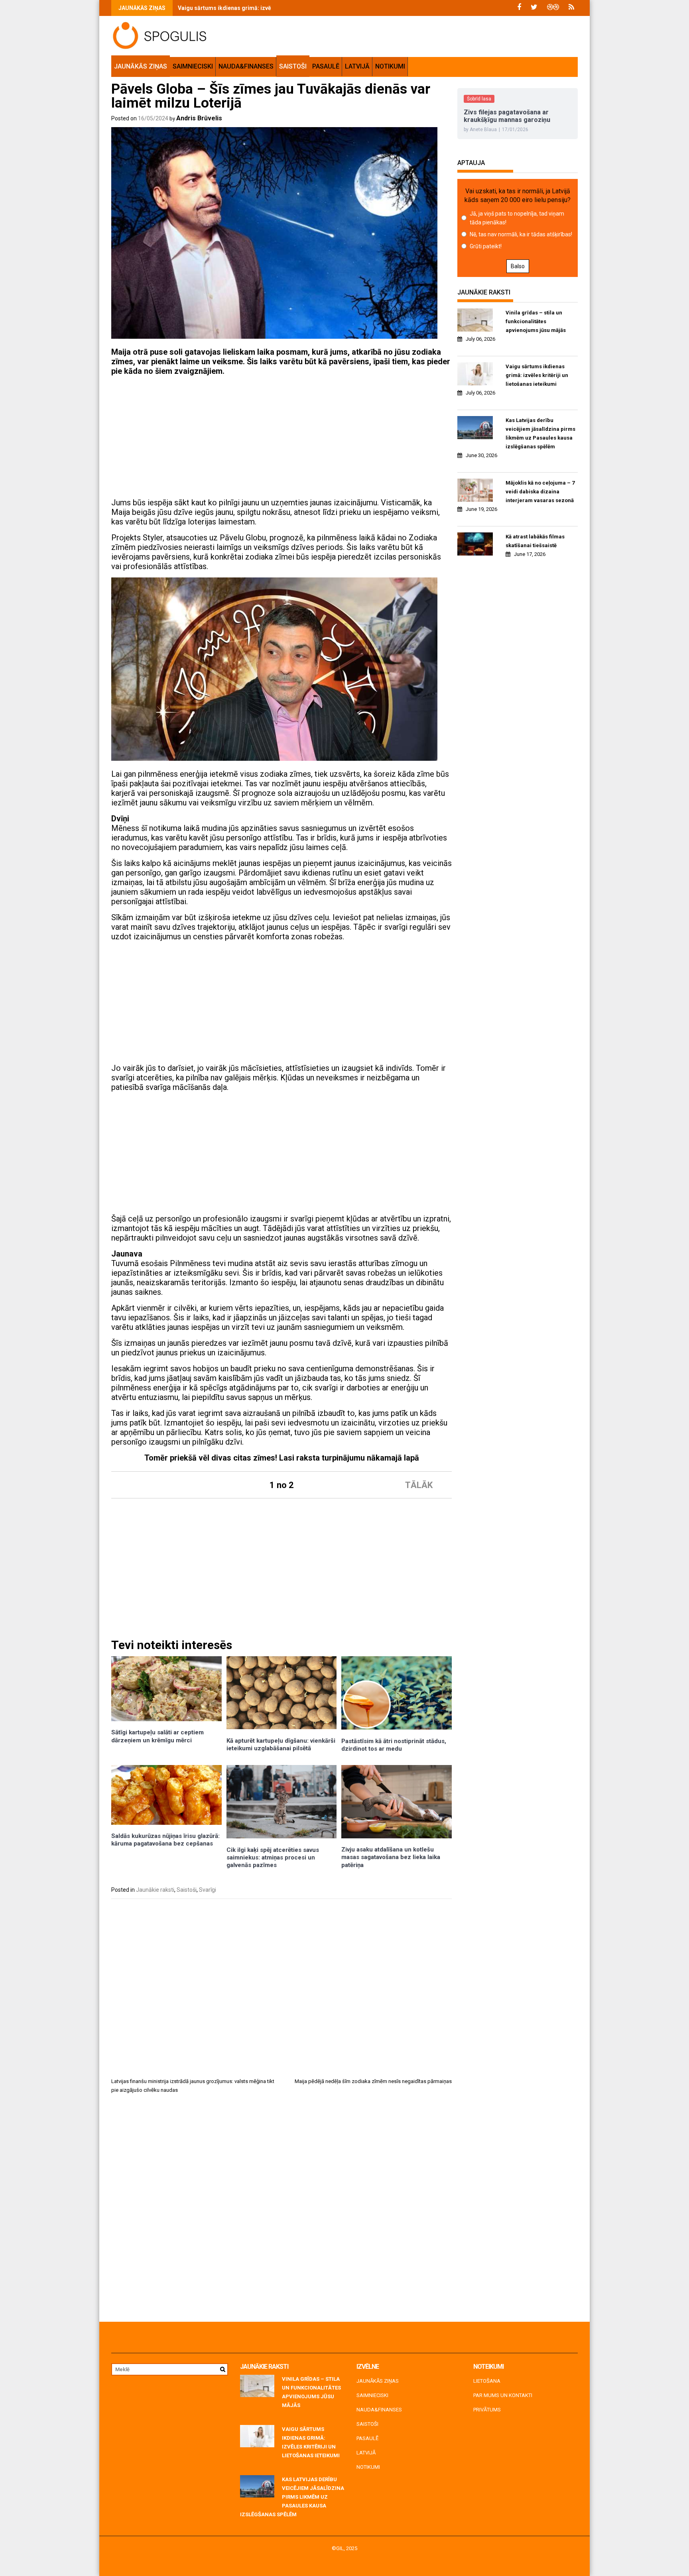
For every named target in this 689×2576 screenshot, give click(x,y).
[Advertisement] (282, 438)
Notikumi (390, 66)
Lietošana (487, 2381)
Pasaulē (326, 66)
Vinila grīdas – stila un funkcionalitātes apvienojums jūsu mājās (536, 321)
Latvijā (357, 66)
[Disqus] (282, 2211)
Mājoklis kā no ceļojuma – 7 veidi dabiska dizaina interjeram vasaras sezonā (540, 492)
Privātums (487, 2410)
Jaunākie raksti (155, 1890)
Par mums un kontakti (503, 2395)
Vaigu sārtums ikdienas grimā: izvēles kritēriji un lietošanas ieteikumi (270, 8)
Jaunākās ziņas (141, 66)
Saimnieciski (193, 66)
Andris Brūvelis (199, 118)
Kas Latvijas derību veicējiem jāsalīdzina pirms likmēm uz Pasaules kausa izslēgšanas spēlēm (540, 433)
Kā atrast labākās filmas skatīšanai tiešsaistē (535, 541)
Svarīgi (208, 1890)
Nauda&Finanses (246, 66)
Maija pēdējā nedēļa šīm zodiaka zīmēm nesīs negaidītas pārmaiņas (373, 2081)
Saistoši (293, 66)
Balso (518, 266)
